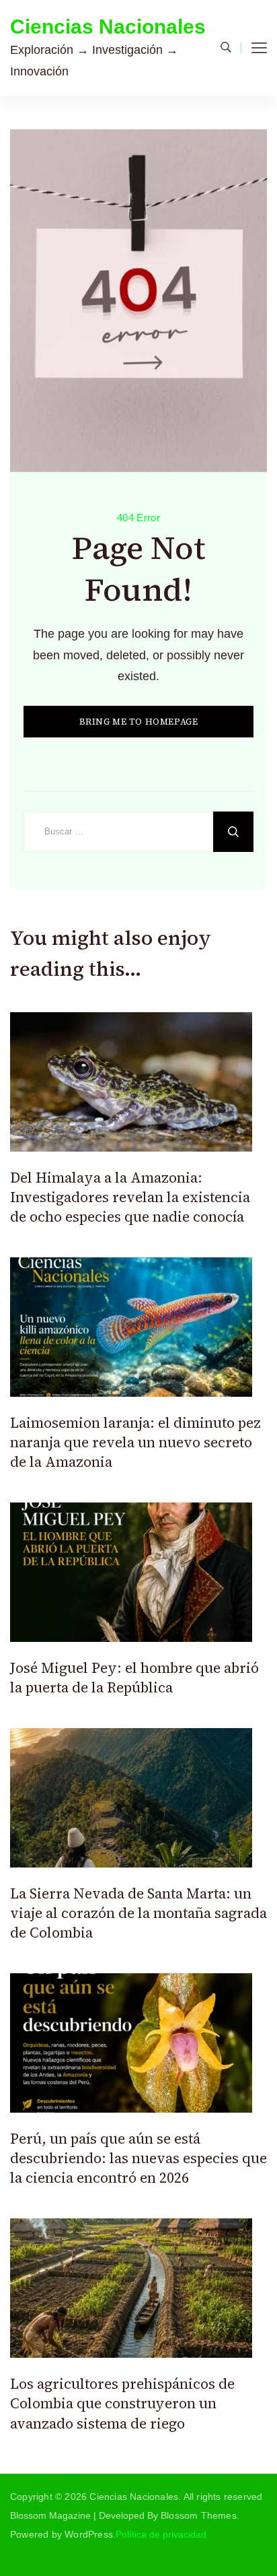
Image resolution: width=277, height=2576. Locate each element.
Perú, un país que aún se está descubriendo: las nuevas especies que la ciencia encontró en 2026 (138, 2158)
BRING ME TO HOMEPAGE (139, 722)
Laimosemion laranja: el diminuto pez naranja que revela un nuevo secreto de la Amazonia (135, 1443)
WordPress (89, 2534)
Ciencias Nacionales (108, 27)
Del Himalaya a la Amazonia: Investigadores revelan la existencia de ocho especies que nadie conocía (130, 1197)
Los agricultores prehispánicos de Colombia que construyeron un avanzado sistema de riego (122, 2404)
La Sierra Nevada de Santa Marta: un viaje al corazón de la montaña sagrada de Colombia (138, 1913)
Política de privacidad (161, 2534)
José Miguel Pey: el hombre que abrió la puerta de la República (134, 1678)
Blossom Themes (199, 2515)
